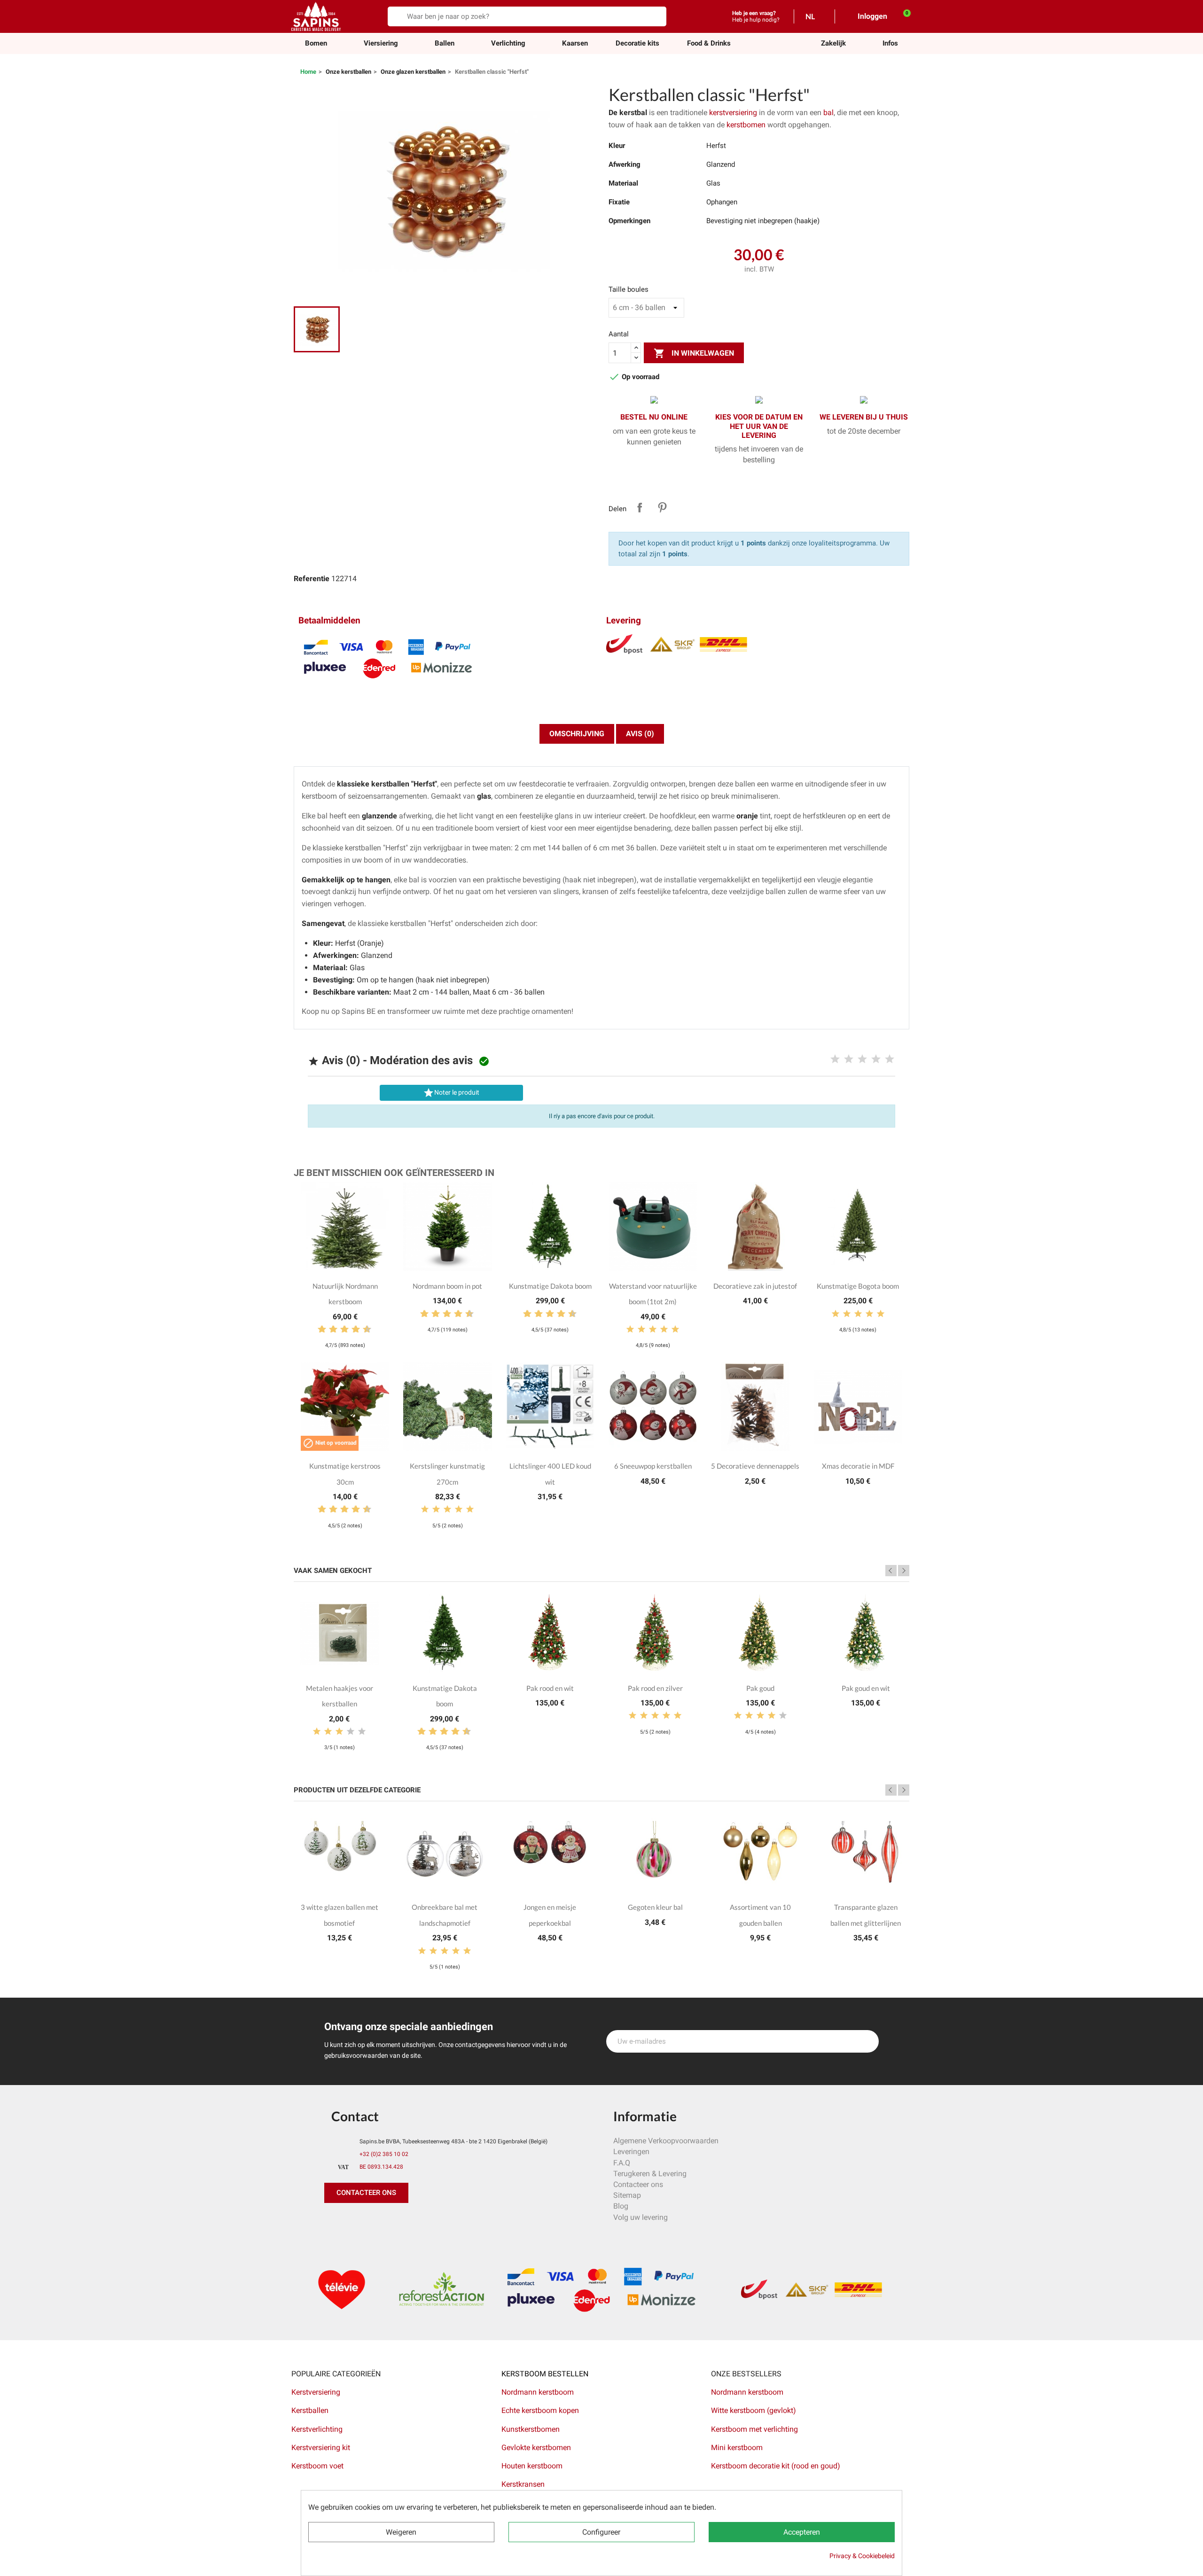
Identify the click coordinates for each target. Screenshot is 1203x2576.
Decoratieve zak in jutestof (755, 1286)
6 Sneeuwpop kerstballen (653, 1466)
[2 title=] (849, 1059)
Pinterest (662, 507)
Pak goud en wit (866, 1688)
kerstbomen (747, 125)
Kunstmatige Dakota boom (550, 1286)
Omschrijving (577, 734)
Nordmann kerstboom (538, 2392)
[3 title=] (862, 1059)
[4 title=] (876, 1059)
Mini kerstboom (737, 2448)
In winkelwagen (694, 353)
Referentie (312, 579)
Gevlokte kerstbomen (536, 2448)
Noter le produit (451, 1093)
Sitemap (627, 2195)
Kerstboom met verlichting (754, 2429)
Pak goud (760, 1688)
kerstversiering (734, 113)
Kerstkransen (523, 2484)
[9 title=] (363, 1330)
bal (828, 113)
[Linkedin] (439, 2222)
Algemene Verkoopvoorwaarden (666, 2141)
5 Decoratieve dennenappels (755, 1466)
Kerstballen (310, 2410)
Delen (640, 507)
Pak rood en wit (550, 1688)
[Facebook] (334, 2222)
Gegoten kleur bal (655, 1907)
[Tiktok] (418, 2222)
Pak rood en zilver (655, 1688)
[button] (833, 43)
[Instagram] (376, 2222)
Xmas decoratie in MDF (858, 1466)
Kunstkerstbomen (531, 2429)
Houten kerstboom (532, 2466)
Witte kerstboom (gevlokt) (754, 2410)
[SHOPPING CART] (902, 16)
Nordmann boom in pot (447, 1286)
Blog (621, 2206)
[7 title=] (352, 1330)
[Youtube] (397, 2222)
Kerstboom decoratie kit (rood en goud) (776, 2466)
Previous (891, 1571)
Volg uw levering (641, 2217)
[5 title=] (890, 1059)
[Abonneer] (867, 2041)
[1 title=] (835, 1059)
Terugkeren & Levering (650, 2174)
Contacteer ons (638, 2184)
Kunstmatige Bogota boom (858, 1286)
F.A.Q (622, 2163)
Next (904, 1571)
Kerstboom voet (317, 2466)
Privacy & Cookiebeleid (862, 2556)
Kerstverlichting (317, 2429)
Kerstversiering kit (321, 2448)
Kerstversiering (316, 2392)
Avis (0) (640, 734)
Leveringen (631, 2152)
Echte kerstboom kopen (541, 2410)
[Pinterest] (355, 2222)
